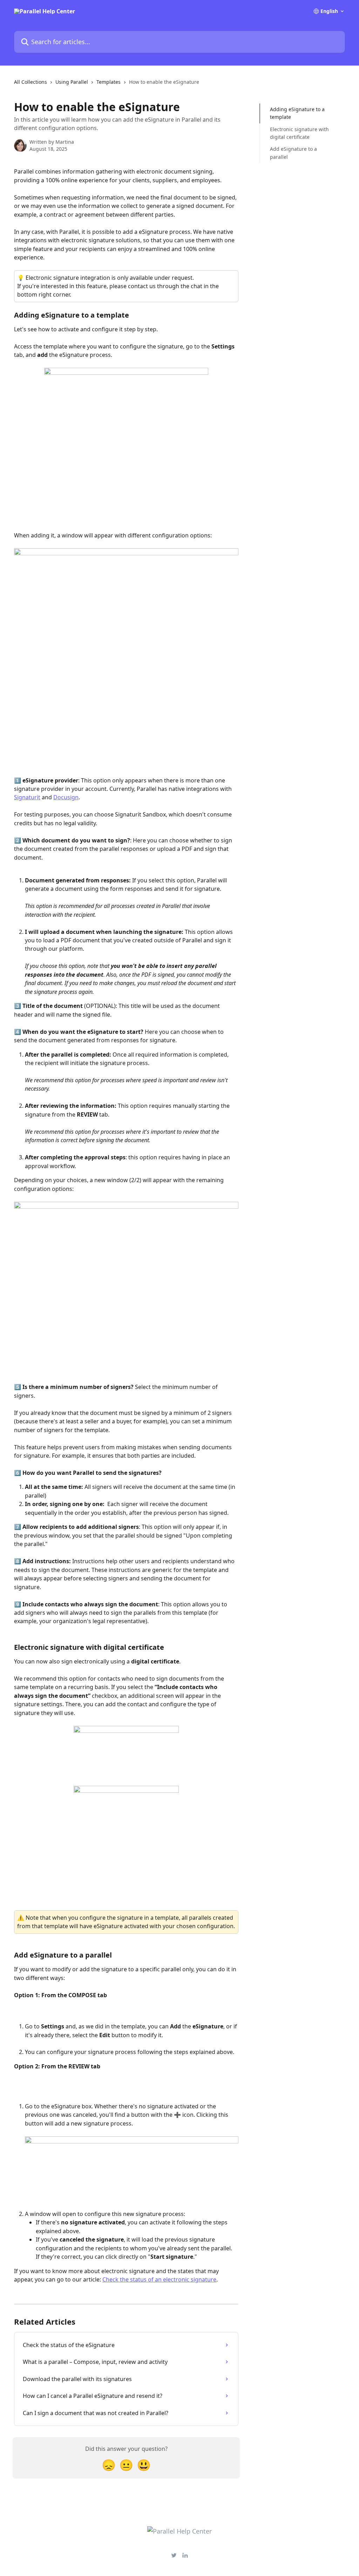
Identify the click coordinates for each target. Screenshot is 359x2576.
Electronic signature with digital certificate (299, 133)
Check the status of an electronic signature (159, 2279)
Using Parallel (72, 82)
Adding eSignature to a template (297, 113)
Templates (109, 82)
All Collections (31, 82)
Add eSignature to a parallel (293, 153)
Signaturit (27, 797)
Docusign (66, 797)
